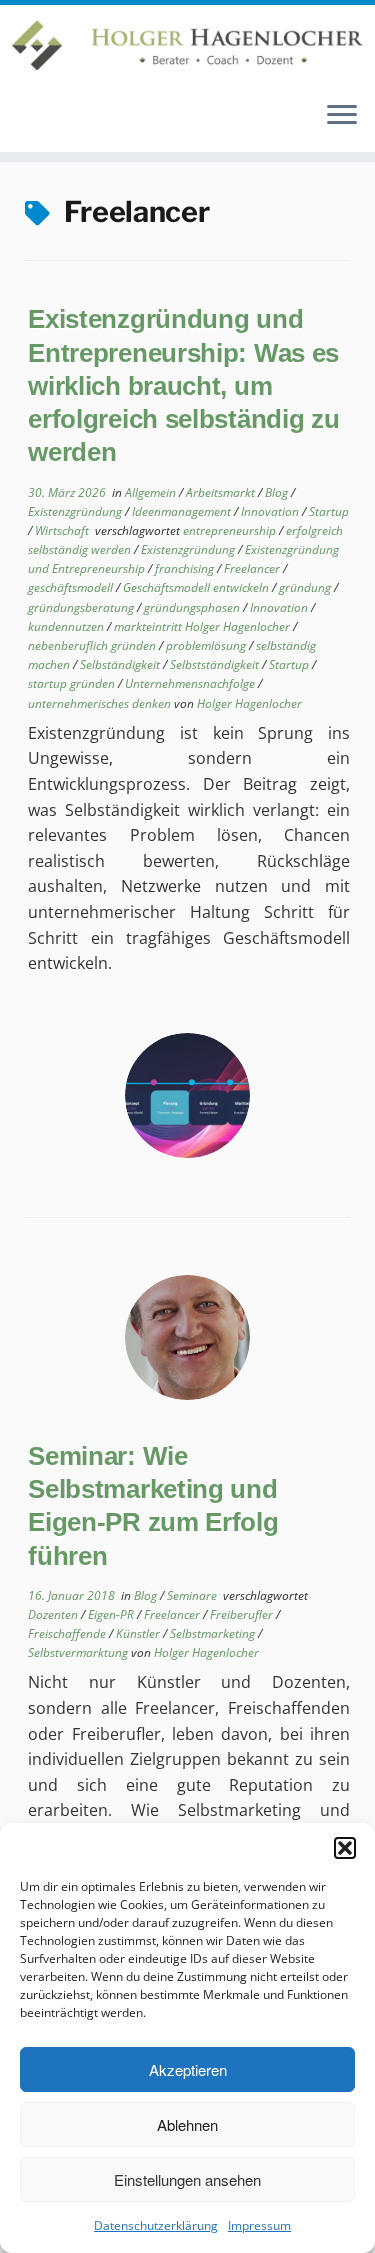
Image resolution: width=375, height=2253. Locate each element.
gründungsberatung (82, 607)
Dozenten (54, 1614)
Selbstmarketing (214, 1633)
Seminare (193, 1595)
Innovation (271, 511)
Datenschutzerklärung (156, 2225)
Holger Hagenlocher (249, 703)
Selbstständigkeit (216, 664)
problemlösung (207, 645)
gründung (306, 587)
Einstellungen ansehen (187, 2179)
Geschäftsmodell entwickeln (197, 587)
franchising (186, 568)
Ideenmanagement (183, 511)
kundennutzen (67, 626)
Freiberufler (243, 1614)
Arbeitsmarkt (222, 492)
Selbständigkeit (121, 664)
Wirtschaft (63, 530)
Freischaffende (68, 1633)
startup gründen (73, 683)
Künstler (139, 1633)
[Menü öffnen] (342, 116)
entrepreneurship (231, 530)
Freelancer (253, 568)
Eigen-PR (112, 1614)
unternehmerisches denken (101, 703)
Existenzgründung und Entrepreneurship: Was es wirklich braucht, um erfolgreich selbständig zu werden (183, 385)
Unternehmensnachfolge (191, 683)
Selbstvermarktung (79, 1652)
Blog (278, 492)
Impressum (259, 2225)
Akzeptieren (188, 2069)
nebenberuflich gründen (93, 645)
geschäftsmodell (72, 587)
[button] (345, 1848)
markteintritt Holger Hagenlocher (203, 626)
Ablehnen (187, 2124)
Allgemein (152, 492)
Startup (329, 511)
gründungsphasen (193, 607)
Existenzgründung (76, 511)
